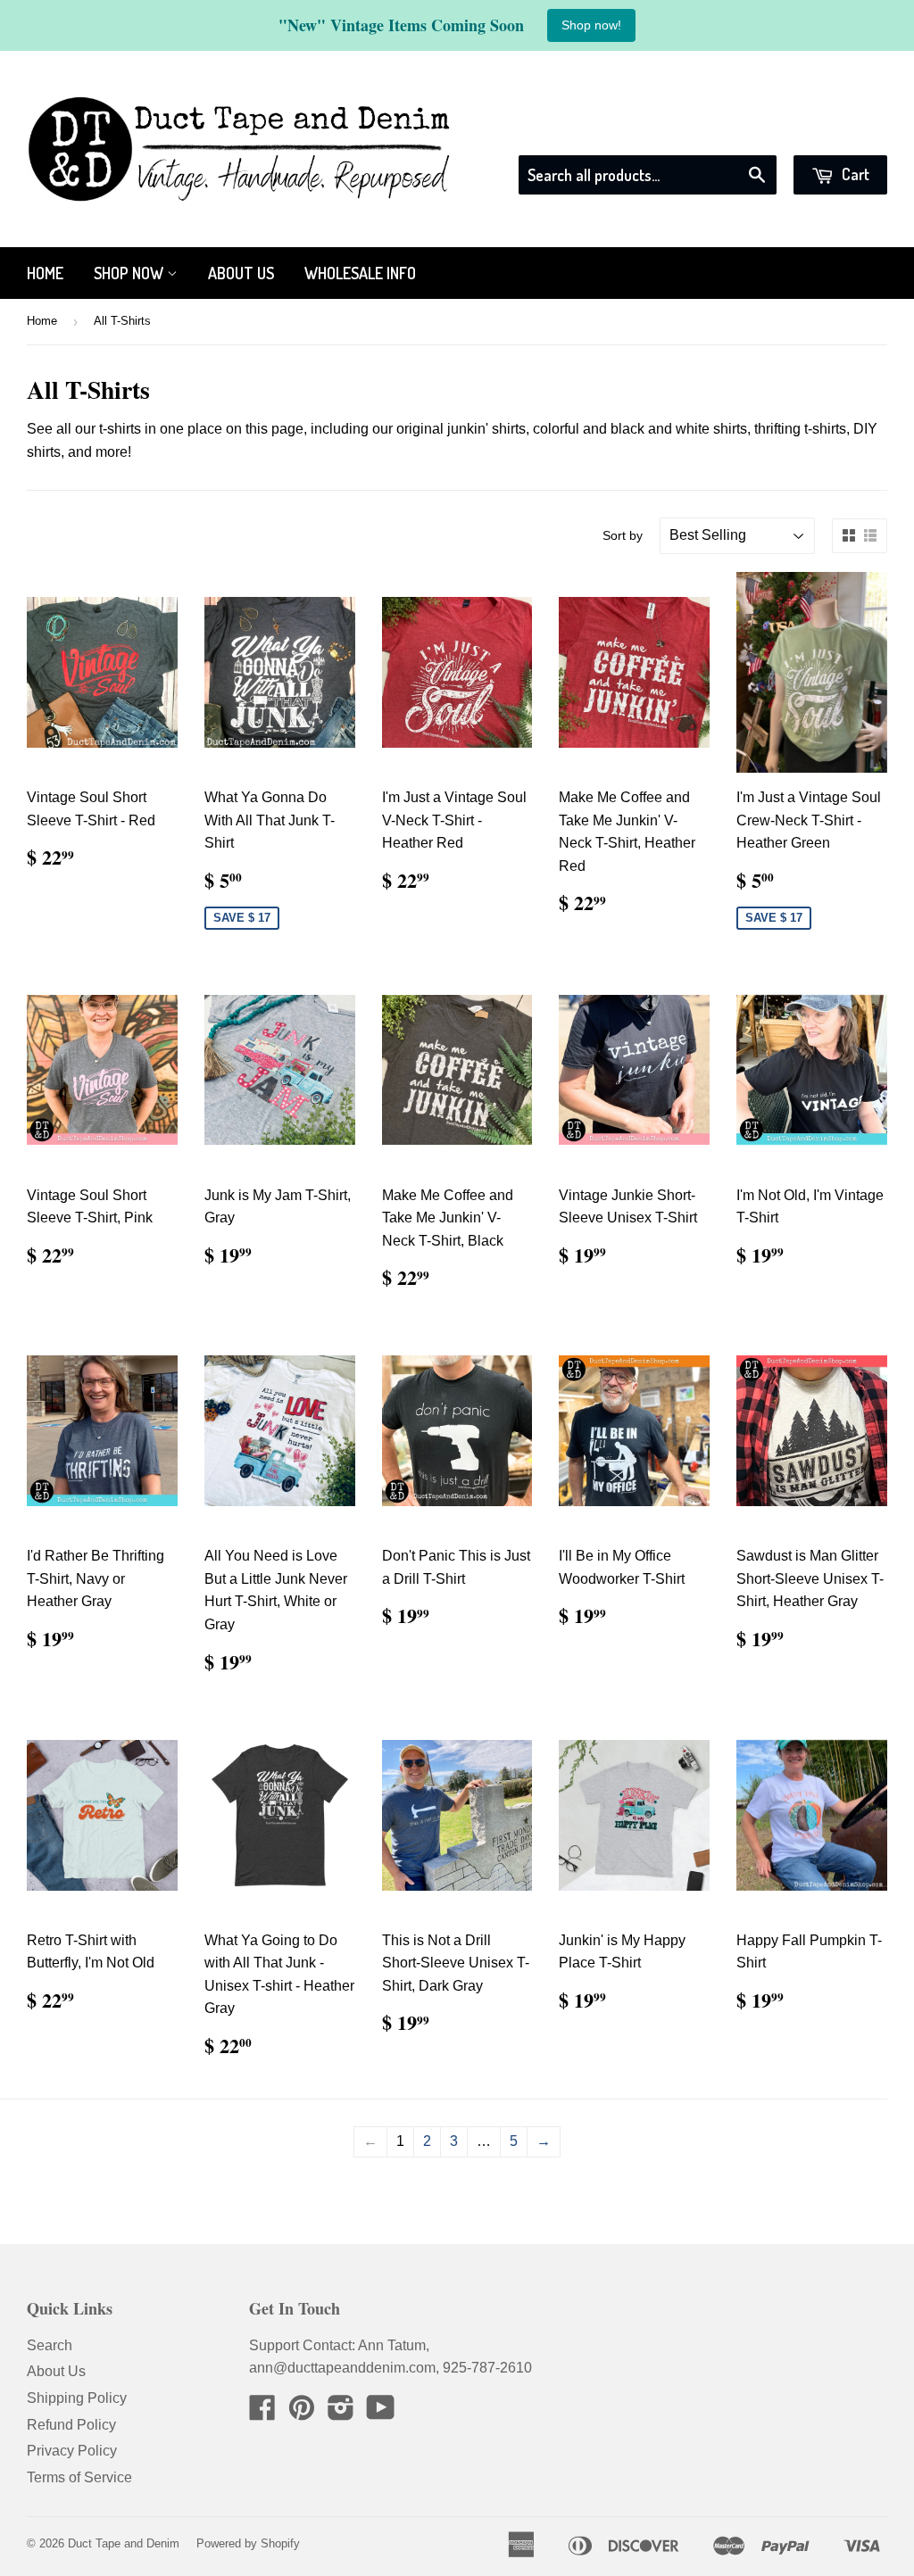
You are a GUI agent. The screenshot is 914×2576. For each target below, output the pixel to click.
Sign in (726, 132)
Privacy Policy (72, 2451)
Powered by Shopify (248, 2543)
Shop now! (591, 25)
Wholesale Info (360, 273)
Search (50, 2345)
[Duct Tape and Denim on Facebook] (262, 2413)
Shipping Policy (77, 2398)
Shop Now (130, 273)
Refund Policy (71, 2425)
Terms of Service (79, 2477)
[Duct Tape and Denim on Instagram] (341, 2413)
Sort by (623, 535)
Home (45, 273)
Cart (854, 174)
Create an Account (831, 132)
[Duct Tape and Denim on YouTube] (381, 2413)
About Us (241, 273)
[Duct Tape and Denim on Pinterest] (302, 2413)
